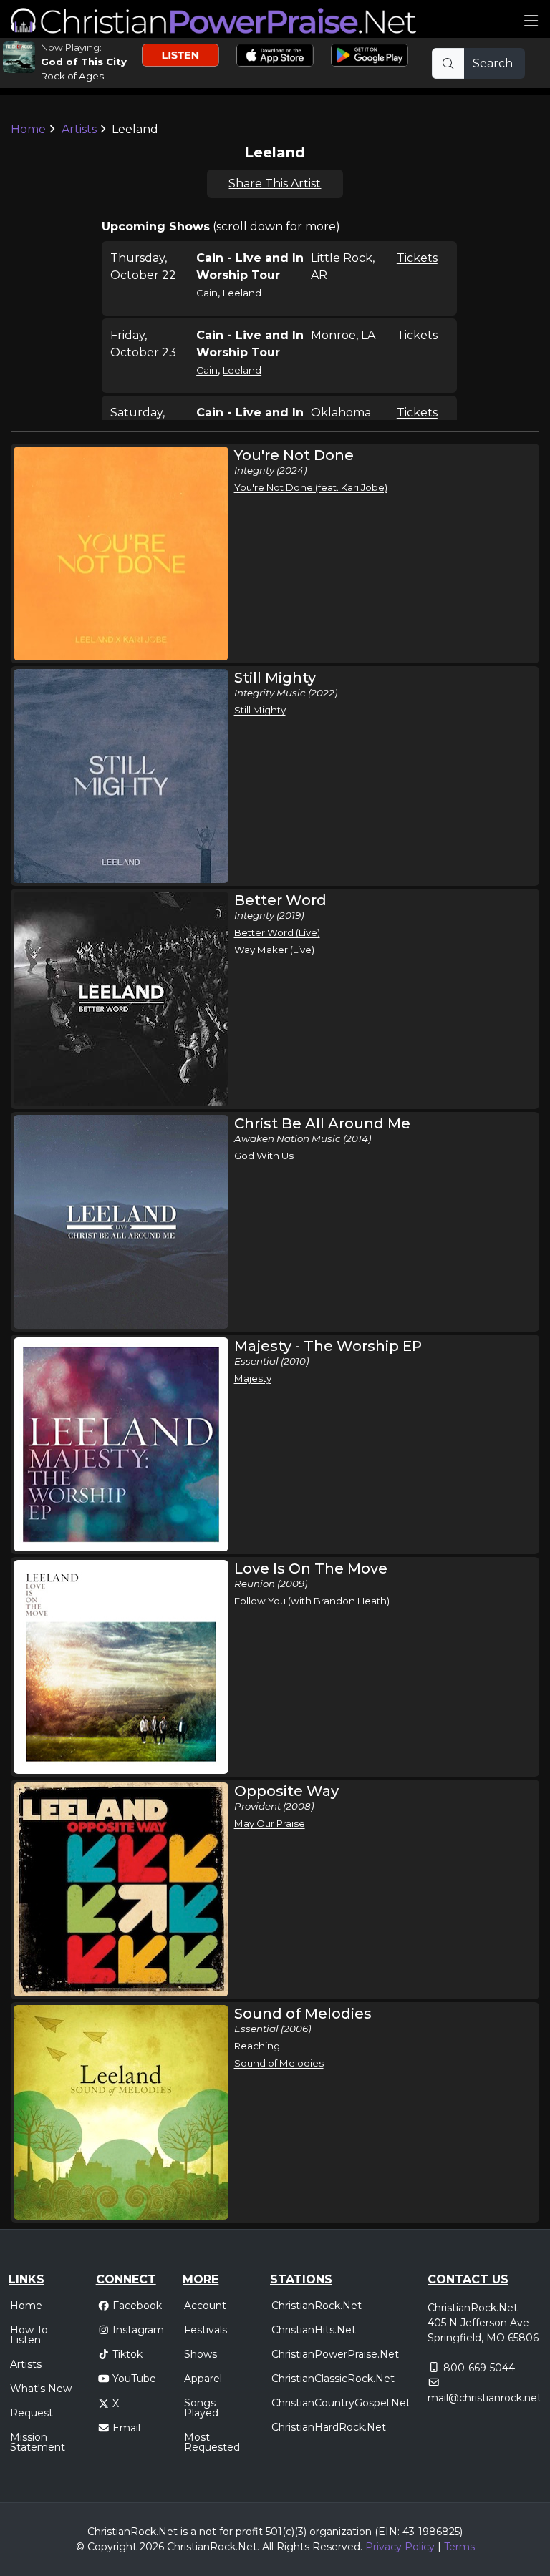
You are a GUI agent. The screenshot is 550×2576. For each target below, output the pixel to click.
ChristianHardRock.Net (329, 2427)
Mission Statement (38, 2442)
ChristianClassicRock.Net (333, 2379)
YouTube (134, 2379)
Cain (207, 293)
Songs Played (201, 2408)
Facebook (137, 2306)
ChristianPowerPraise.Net (335, 2354)
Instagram (138, 2330)
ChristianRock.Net (317, 2306)
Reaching (257, 2046)
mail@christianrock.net (484, 2398)
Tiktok (127, 2354)
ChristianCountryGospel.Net (341, 2403)
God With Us (264, 1156)
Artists (79, 129)
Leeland (242, 293)
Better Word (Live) (277, 932)
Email (126, 2428)
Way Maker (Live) (274, 950)
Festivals (206, 2330)
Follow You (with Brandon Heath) (312, 1601)
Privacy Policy (400, 2547)
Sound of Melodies (279, 2063)
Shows (201, 2354)
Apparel (203, 2379)
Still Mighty (260, 710)
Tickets (417, 258)
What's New (41, 2389)
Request (32, 2413)
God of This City (84, 62)
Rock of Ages (72, 76)
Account (205, 2306)
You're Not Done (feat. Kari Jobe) (311, 487)
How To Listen (29, 2335)
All (268, 2547)
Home (28, 129)
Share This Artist (275, 184)
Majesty (253, 1378)
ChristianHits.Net (314, 2330)
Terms (459, 2547)
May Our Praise (270, 1823)
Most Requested (212, 2442)
